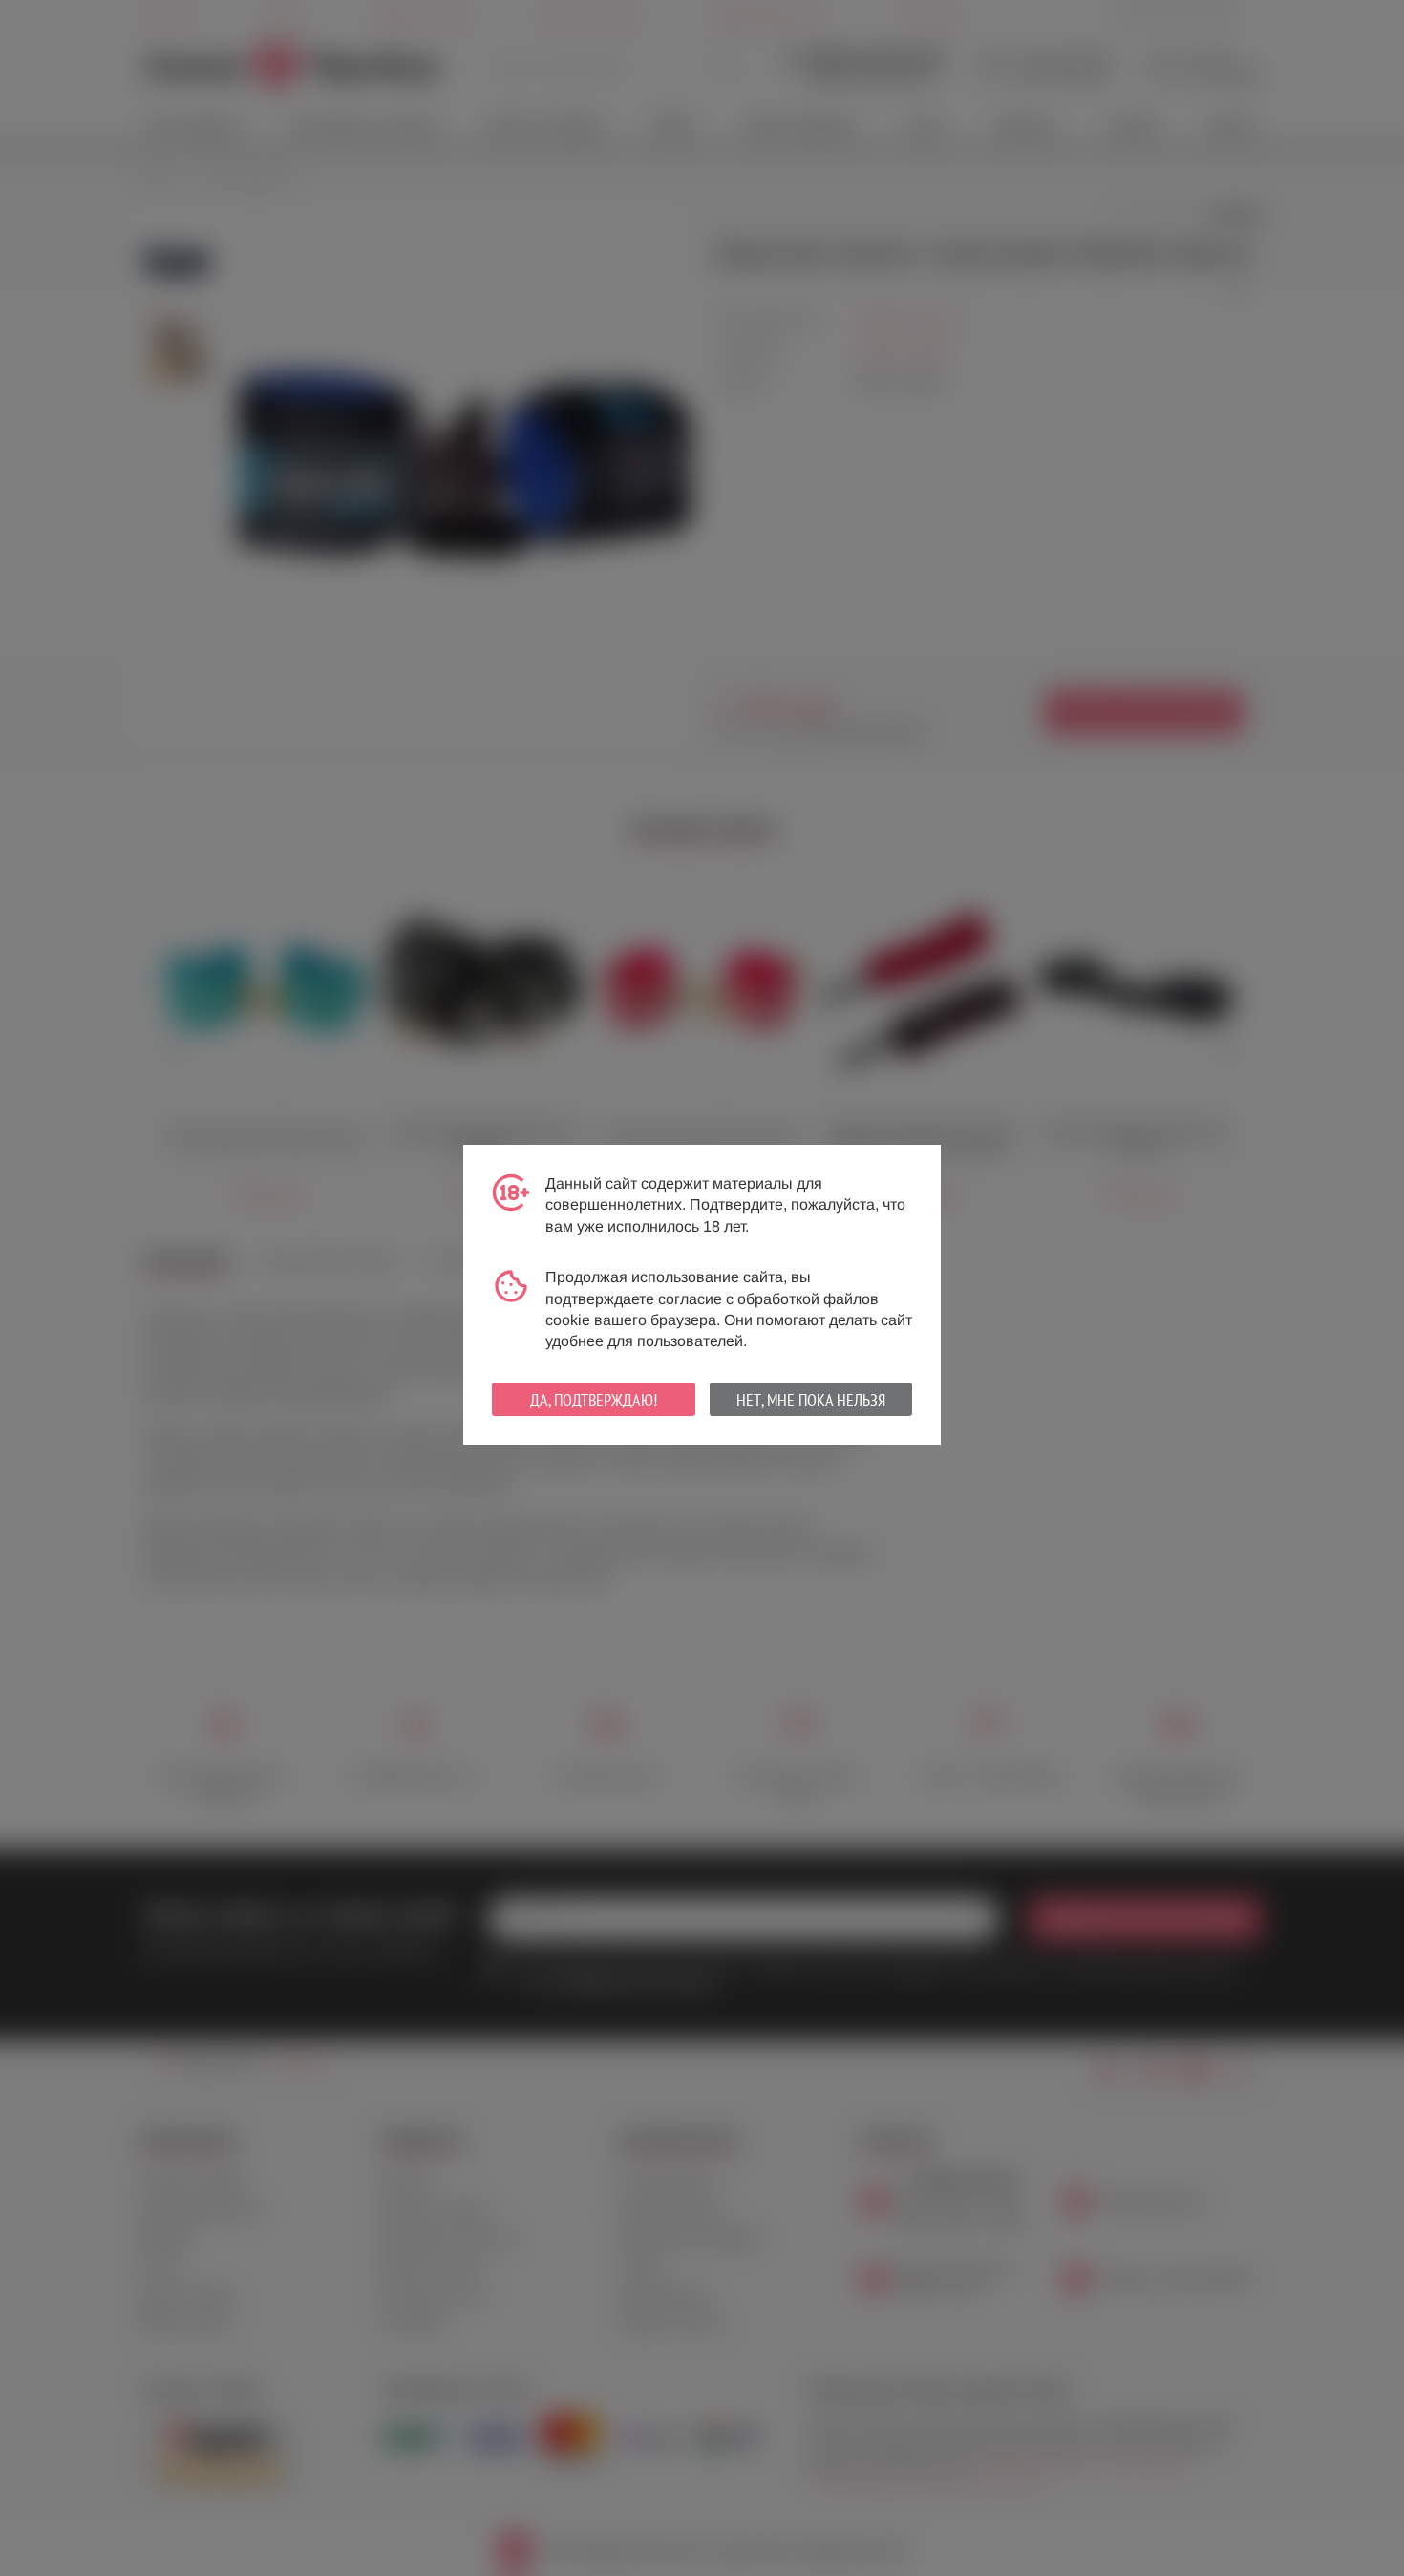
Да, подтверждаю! (594, 1400)
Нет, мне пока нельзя (811, 1400)
